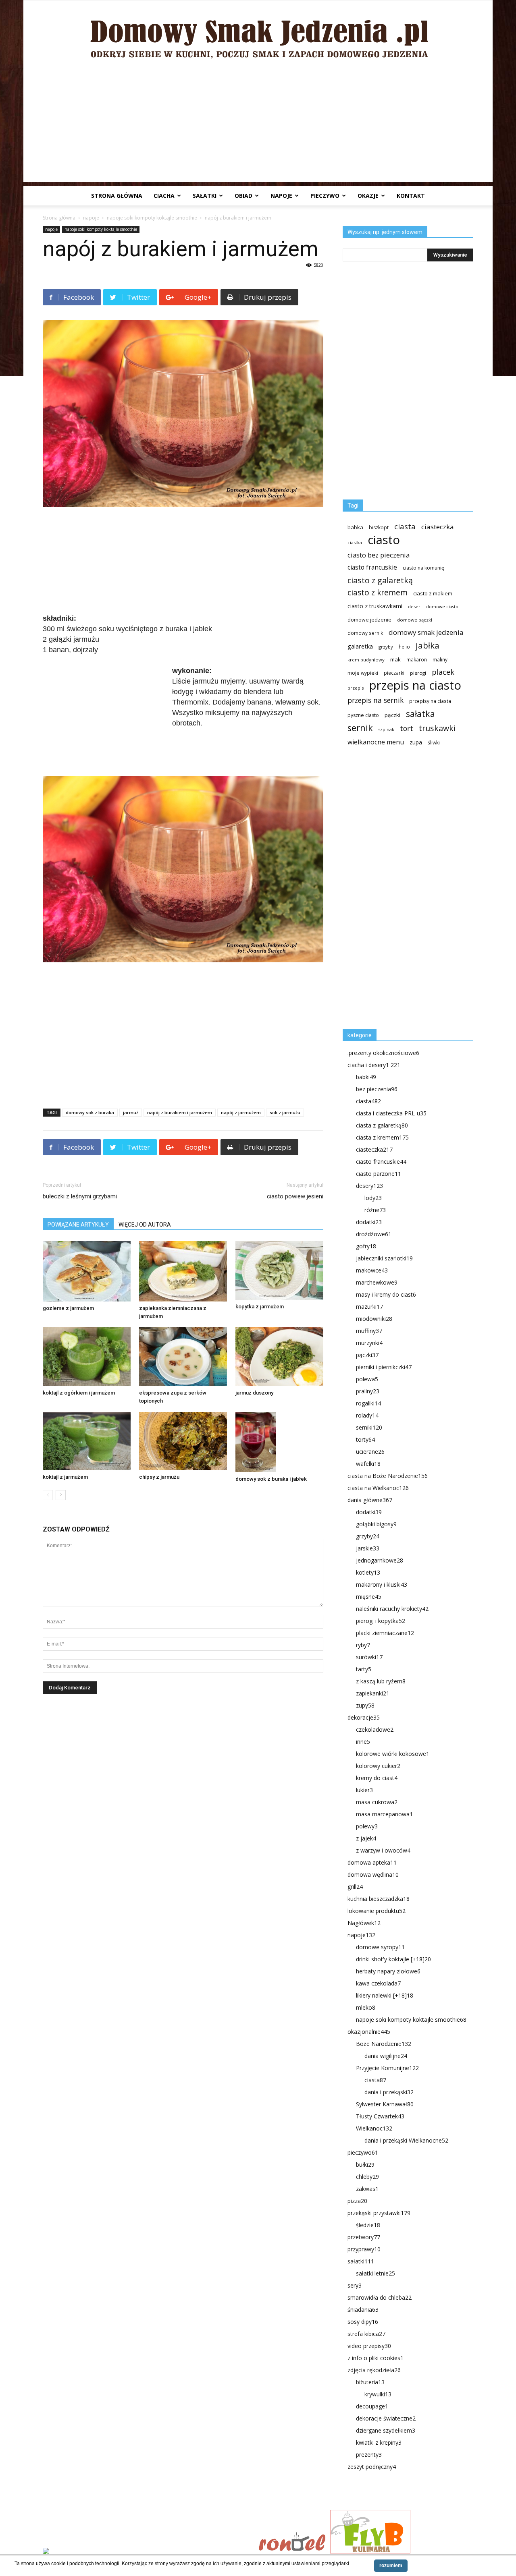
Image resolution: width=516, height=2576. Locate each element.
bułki (365, 2165)
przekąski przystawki (379, 2213)
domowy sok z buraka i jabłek (271, 1479)
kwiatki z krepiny (379, 2442)
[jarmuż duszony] (279, 1356)
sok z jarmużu (285, 1112)
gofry (366, 1246)
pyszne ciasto (363, 715)
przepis (356, 688)
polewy (367, 1826)
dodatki (369, 1222)
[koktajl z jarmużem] (87, 1441)
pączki (392, 715)
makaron (417, 659)
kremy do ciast (377, 1778)
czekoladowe (375, 1729)
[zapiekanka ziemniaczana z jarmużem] (183, 1271)
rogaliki (368, 1403)
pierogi (418, 673)
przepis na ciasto (415, 685)
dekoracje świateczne (386, 2418)
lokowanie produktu (377, 1911)
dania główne (370, 1500)
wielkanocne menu (376, 742)
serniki (369, 1427)
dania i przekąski (389, 2092)
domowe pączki (415, 620)
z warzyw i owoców (383, 1850)
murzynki (369, 1343)
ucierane (370, 1452)
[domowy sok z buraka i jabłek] (279, 1442)
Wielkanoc (374, 2128)
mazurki (369, 1307)
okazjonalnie (369, 2032)
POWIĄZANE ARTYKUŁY (78, 1225)
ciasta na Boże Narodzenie (388, 1476)
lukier (364, 1790)
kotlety (368, 1572)
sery (355, 2285)
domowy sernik (365, 633)
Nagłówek (364, 1923)
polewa (367, 1379)
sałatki (205, 196)
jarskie (368, 1548)
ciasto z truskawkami (375, 606)
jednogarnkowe (380, 1560)
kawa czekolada (378, 1983)
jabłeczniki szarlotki (384, 1258)
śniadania (363, 2310)
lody (373, 1198)
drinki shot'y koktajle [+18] (393, 1959)
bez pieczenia (377, 1089)
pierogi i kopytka (381, 1621)
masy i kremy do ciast (386, 1294)
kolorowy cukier (378, 1766)
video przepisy (369, 2346)
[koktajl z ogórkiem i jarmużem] (87, 1356)
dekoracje (364, 1717)
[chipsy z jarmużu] (183, 1441)
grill (355, 1887)
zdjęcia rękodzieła (374, 2370)
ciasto (384, 540)
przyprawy (364, 2249)
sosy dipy (363, 2322)
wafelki (368, 1464)
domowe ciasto (442, 607)
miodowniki (374, 1319)
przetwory (364, 2237)
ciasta (405, 526)
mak (395, 659)
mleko (366, 2007)
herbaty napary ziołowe (388, 1971)
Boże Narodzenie (384, 2044)
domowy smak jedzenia (426, 632)
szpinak (386, 729)
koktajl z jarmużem (65, 1477)
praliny (368, 1391)
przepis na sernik (376, 700)
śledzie (368, 2225)
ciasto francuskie (372, 567)
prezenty (369, 2455)
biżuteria (370, 2382)
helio (404, 647)
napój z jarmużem (241, 1112)
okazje (368, 196)
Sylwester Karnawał (385, 2104)
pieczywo (325, 196)
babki (366, 1077)
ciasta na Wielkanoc (378, 1488)
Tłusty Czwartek (380, 2116)
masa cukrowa (377, 1802)
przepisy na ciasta (430, 701)
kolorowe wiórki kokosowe (393, 1754)
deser (414, 606)
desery (369, 1186)
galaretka (360, 646)
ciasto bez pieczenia (379, 555)
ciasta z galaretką (382, 1125)
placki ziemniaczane (385, 1633)
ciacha (164, 196)
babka (355, 527)
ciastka (355, 542)
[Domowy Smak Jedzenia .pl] (258, 33)
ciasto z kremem (378, 593)
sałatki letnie (376, 2273)
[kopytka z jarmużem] (279, 1270)
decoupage (372, 2406)
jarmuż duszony (254, 1393)
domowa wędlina (373, 1874)
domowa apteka (372, 1862)
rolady (367, 1415)
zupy (365, 1705)
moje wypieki (363, 673)
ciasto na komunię (423, 568)
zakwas (367, 2189)
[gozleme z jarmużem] (87, 1271)
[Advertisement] (258, 126)
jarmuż (131, 1112)
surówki (369, 1657)
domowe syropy (380, 1947)
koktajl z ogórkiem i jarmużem (79, 1393)
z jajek (366, 1838)
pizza (357, 2201)
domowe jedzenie (369, 620)
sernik (360, 728)
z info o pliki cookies (376, 2358)
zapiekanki (373, 1693)
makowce (372, 1270)
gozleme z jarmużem (68, 1308)
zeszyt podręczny (372, 2467)
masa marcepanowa (384, 1814)
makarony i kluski (382, 1584)
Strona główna (117, 196)
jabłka (428, 646)
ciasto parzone (379, 1174)
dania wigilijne (386, 2056)
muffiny (369, 1331)
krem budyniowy (366, 660)
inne (363, 1742)
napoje (281, 196)
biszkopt (379, 527)
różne (375, 1210)
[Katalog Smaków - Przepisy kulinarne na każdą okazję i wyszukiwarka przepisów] (148, 2552)
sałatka (420, 714)
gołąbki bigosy (376, 1524)
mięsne (369, 1597)
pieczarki (394, 673)
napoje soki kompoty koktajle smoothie (152, 218)
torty (365, 1439)
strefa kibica (366, 2334)
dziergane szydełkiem (386, 2430)
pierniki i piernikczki (384, 1367)
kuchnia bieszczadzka (379, 1899)
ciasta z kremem (382, 1137)
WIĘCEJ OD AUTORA (145, 1225)
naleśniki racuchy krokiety (392, 1609)
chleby (367, 2177)
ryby (363, 1645)
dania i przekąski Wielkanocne (406, 2140)
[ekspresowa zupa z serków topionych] (183, 1356)
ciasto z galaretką (380, 580)
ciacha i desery (374, 1065)
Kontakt (411, 196)
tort (407, 728)
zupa (416, 742)
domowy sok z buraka (90, 1112)
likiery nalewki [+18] (385, 1995)
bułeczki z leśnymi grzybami (80, 1196)
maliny (440, 659)
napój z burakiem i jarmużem (180, 1112)
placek (443, 672)
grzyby (386, 647)
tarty (364, 1669)
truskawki (437, 728)
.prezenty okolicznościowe (383, 1053)
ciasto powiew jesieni (295, 1196)
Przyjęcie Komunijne (387, 2068)
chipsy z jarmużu (159, 1477)
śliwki (434, 743)
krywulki (378, 2394)
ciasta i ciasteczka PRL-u (391, 1113)
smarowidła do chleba (380, 2297)
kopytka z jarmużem (260, 1307)
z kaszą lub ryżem (381, 1681)
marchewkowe (377, 1282)
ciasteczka (438, 527)
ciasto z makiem (433, 593)
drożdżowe (374, 1234)
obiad (243, 196)
